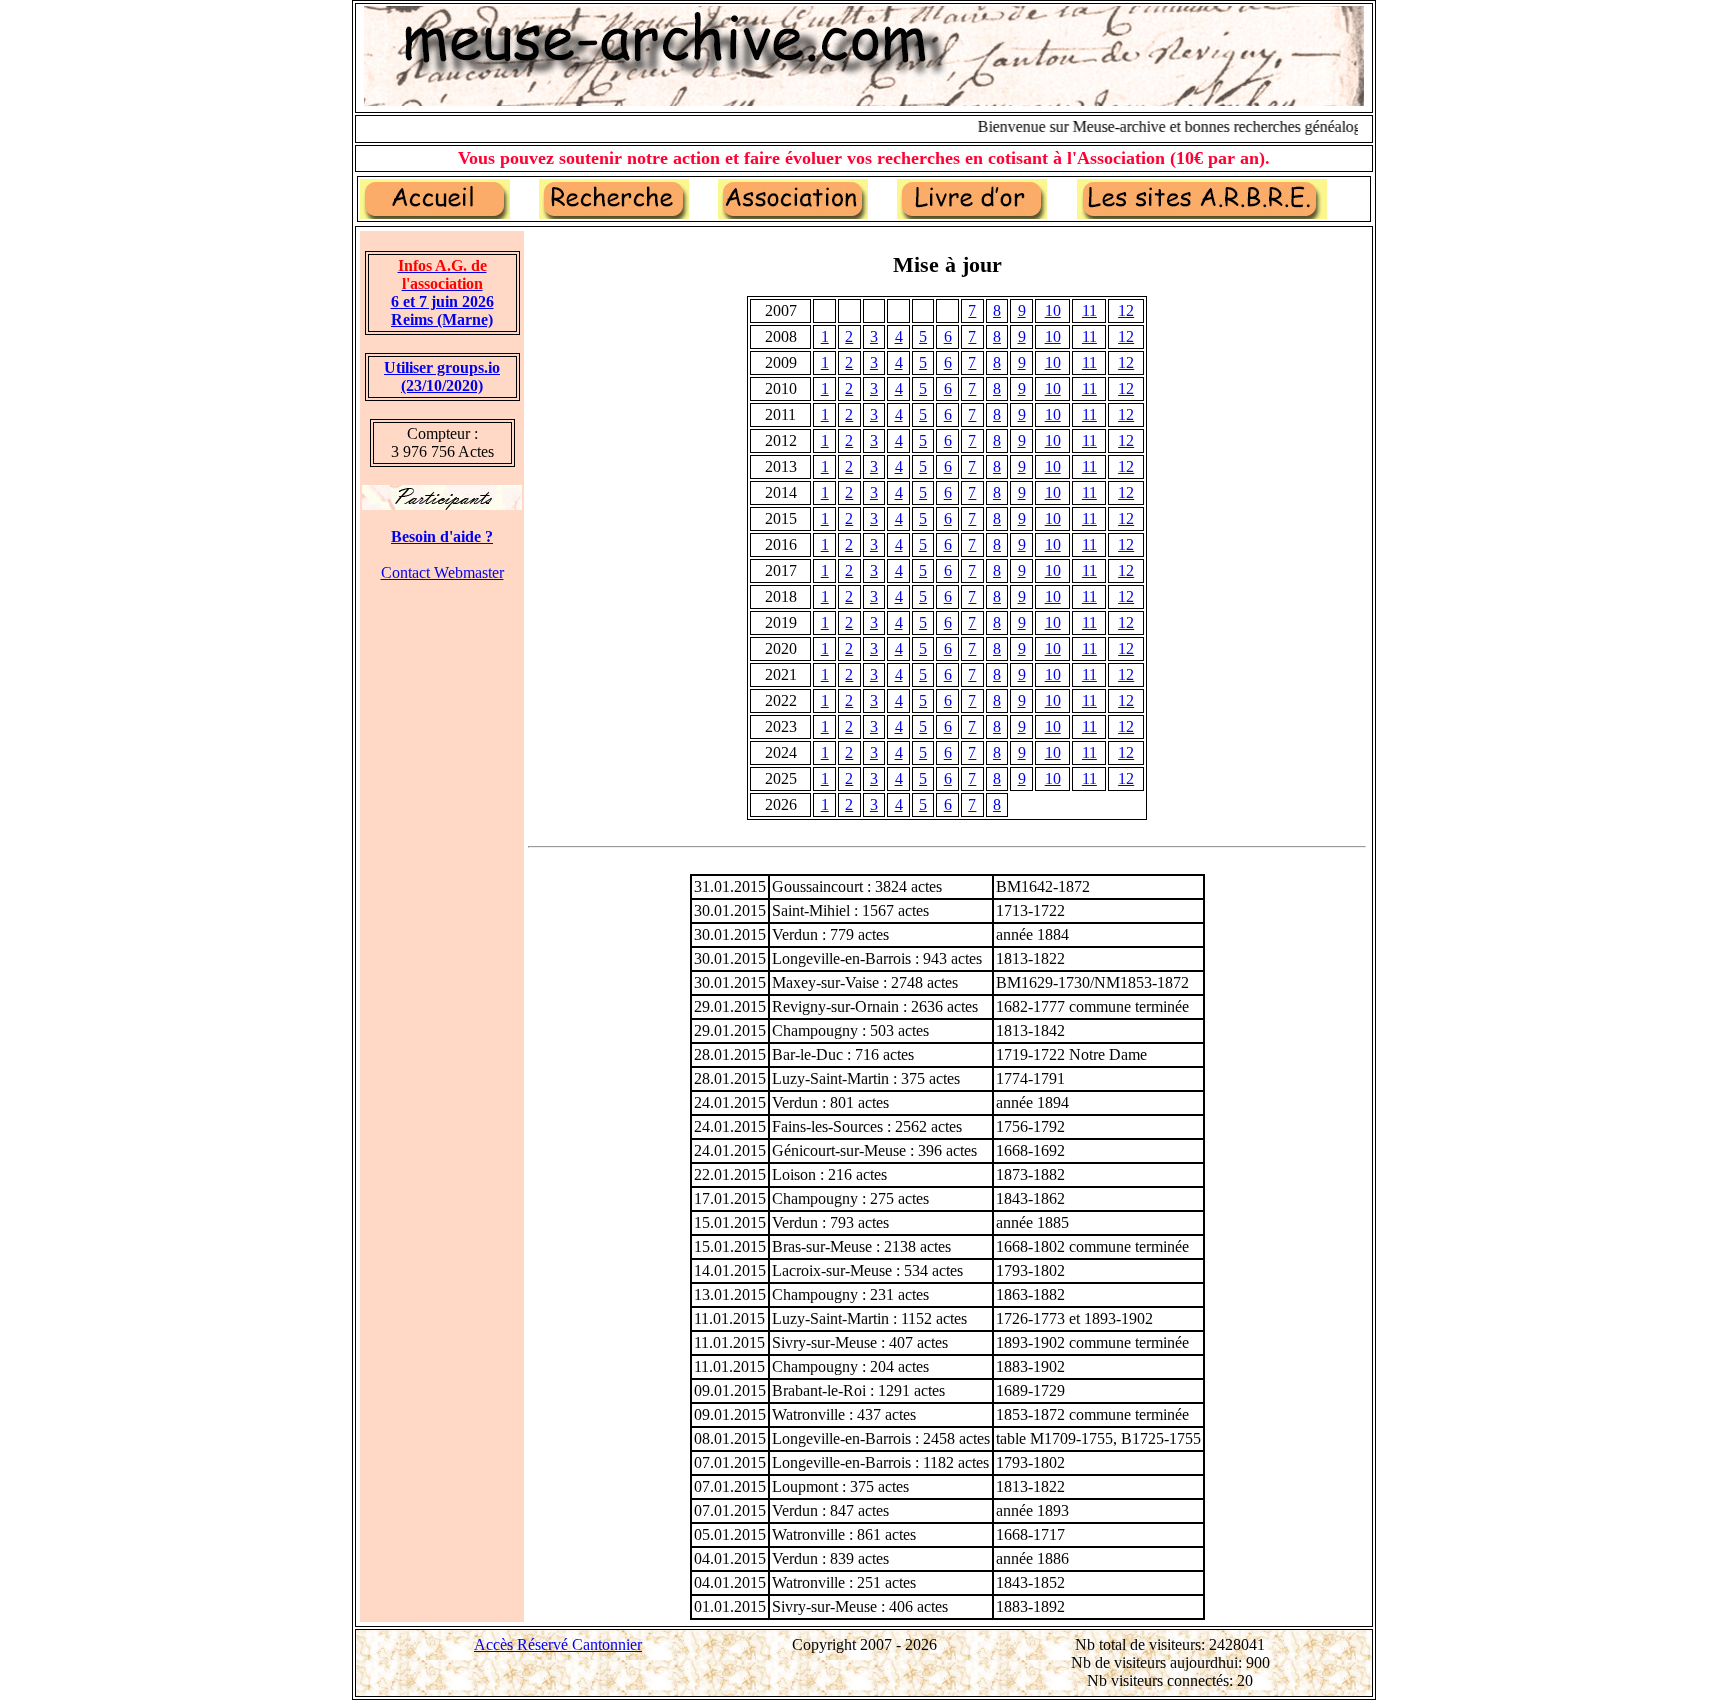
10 (1053, 310)
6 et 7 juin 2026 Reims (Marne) (442, 292)
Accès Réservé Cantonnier (558, 1644)
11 (1089, 310)
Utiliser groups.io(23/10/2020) (442, 376)
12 (1126, 310)
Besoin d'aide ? (442, 536)
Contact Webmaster (442, 572)
